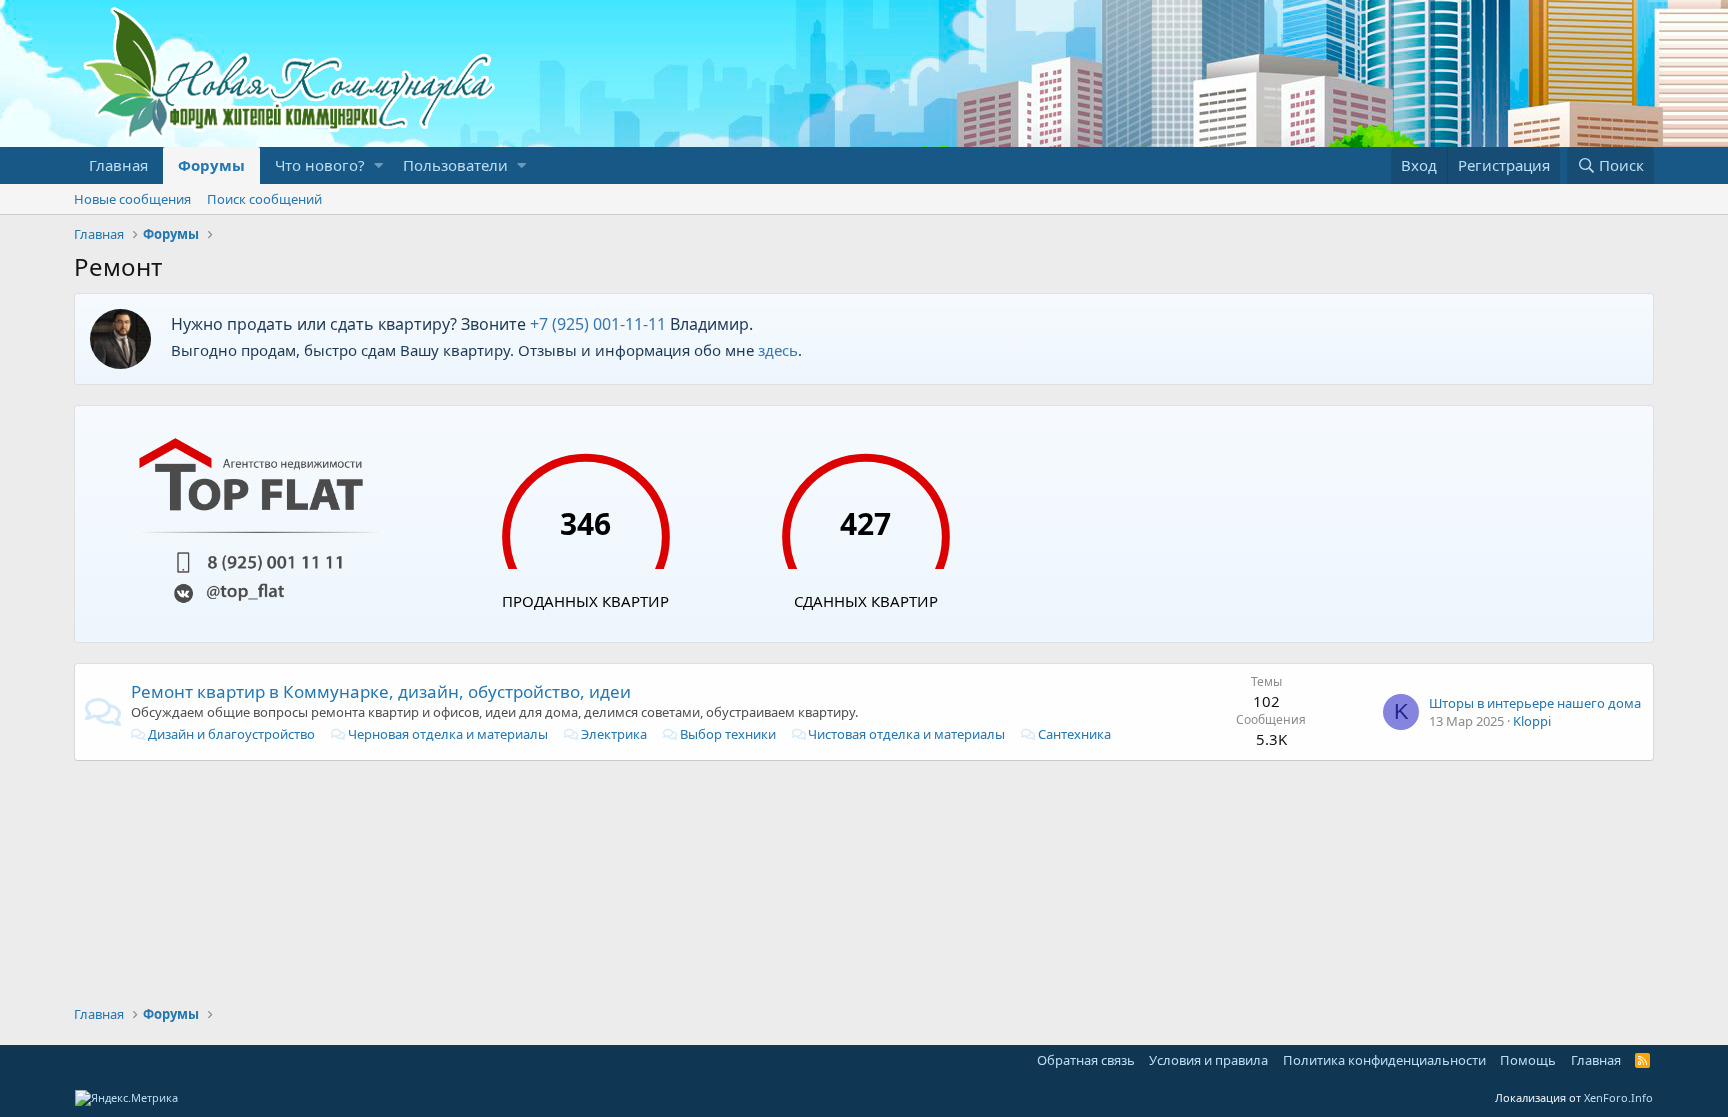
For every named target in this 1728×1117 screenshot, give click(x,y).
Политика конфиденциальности (1384, 1060)
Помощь (1528, 1060)
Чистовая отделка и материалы (906, 734)
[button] (378, 165)
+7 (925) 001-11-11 (598, 324)
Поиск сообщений (264, 199)
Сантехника (1074, 734)
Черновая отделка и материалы (448, 734)
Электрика (614, 734)
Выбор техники (728, 734)
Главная (118, 165)
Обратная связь (1086, 1060)
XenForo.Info (1618, 1097)
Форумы (211, 165)
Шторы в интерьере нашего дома (1535, 703)
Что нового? (320, 165)
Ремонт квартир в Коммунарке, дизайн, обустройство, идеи (381, 691)
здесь (778, 350)
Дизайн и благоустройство (231, 734)
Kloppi (1532, 721)
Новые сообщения (132, 199)
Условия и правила (1208, 1060)
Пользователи (455, 165)
